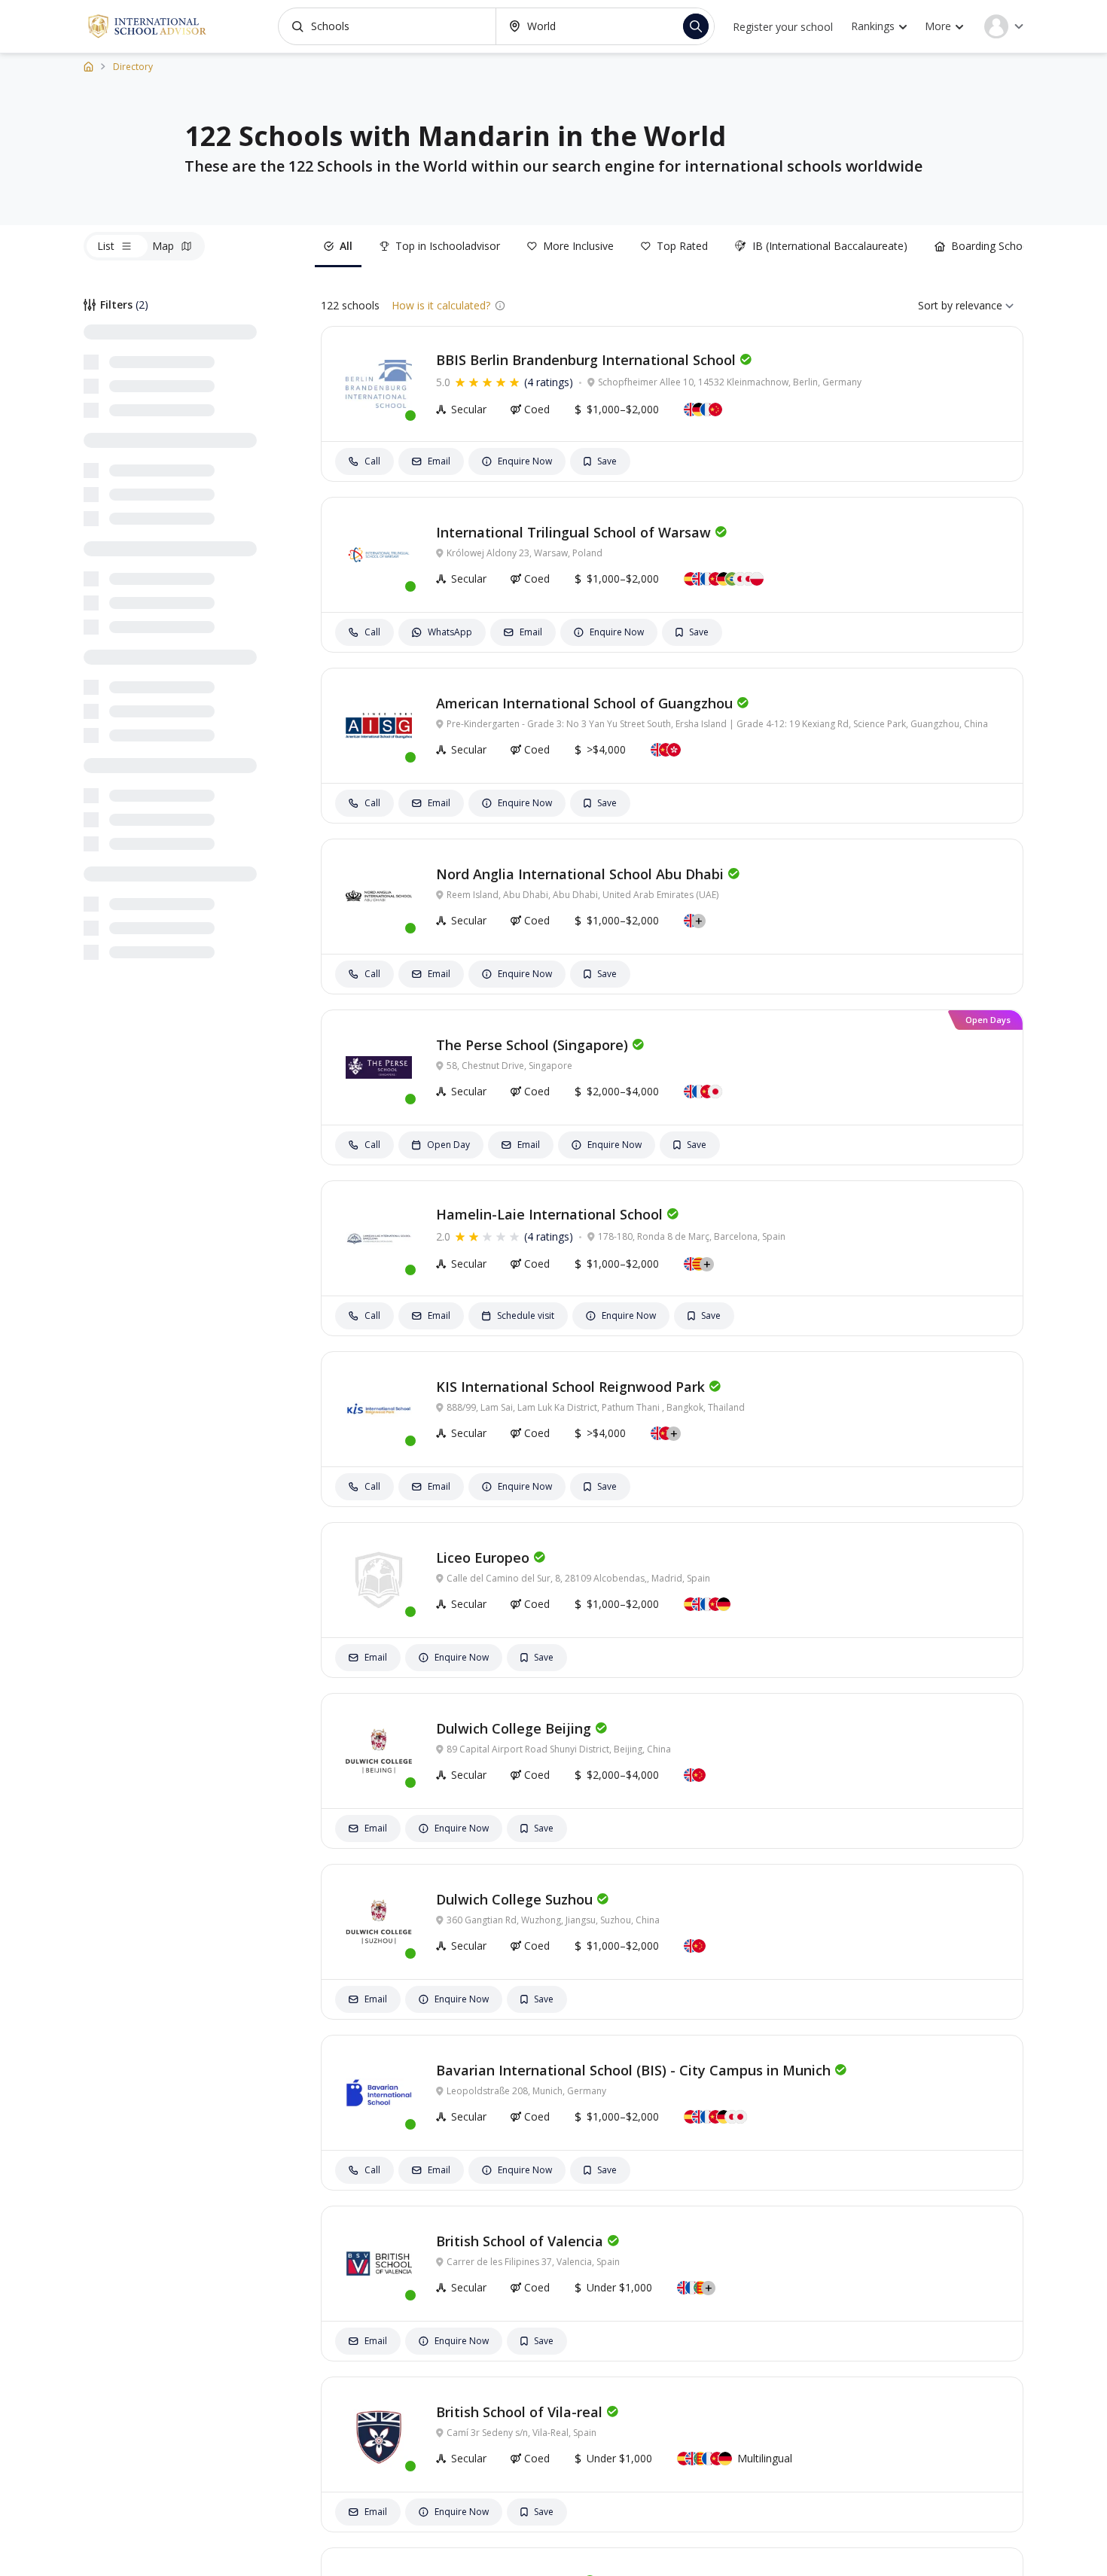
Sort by (935, 305)
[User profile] (1004, 26)
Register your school (783, 27)
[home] (88, 66)
